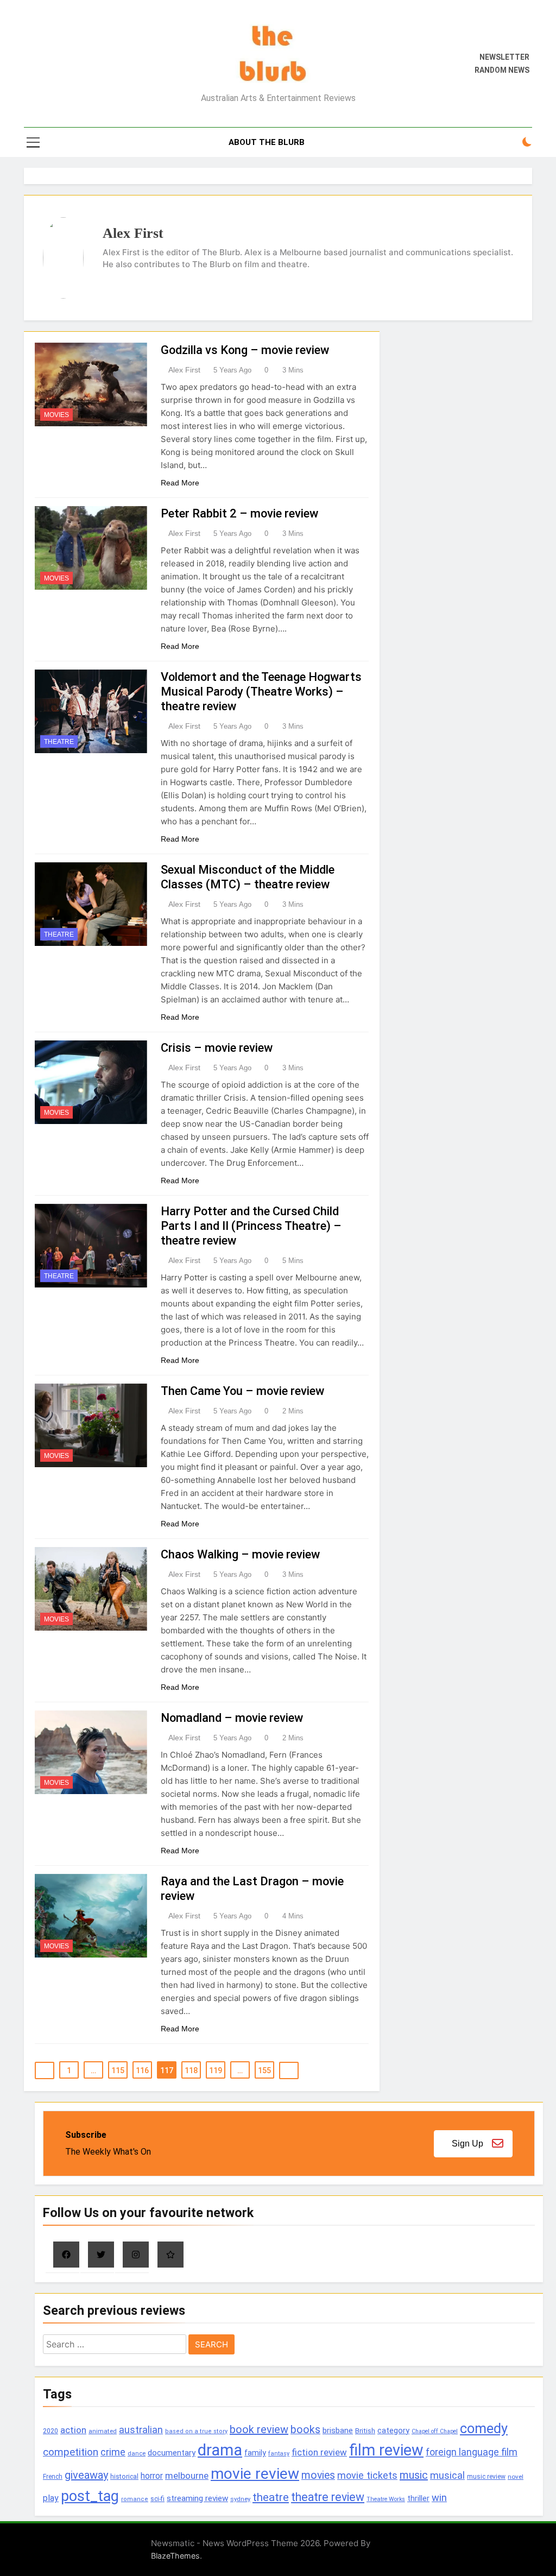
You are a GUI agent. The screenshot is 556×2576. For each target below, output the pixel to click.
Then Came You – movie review (242, 1391)
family (255, 2453)
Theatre (59, 742)
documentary (172, 2453)
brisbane (338, 2430)
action (73, 2430)
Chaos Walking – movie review (240, 1554)
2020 (50, 2431)
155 (264, 2070)
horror (152, 2476)
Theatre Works (386, 2499)
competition (71, 2452)
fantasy (279, 2454)
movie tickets (367, 2475)
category (393, 2430)
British (365, 2431)
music (414, 2475)
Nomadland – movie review (232, 1718)
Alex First (184, 370)
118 (191, 2070)
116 (142, 2070)
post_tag (90, 2496)
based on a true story (196, 2431)
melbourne (187, 2476)
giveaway (86, 2475)
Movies (56, 415)
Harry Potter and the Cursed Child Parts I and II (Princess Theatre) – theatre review (251, 1226)
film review (386, 2450)
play (51, 2498)
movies (318, 2475)
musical (447, 2475)
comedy (484, 2428)
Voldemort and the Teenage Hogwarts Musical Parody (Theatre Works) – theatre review (261, 692)
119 (216, 2070)
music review (486, 2477)
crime (113, 2452)
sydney (240, 2499)
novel (516, 2477)
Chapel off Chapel (435, 2431)
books (305, 2430)
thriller (418, 2499)
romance (135, 2499)
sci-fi (157, 2499)
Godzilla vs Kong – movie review (245, 350)
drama (220, 2450)
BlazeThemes (175, 2556)
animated (103, 2431)
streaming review (197, 2498)
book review (259, 2429)
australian (141, 2430)
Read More (180, 483)
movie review (255, 2474)
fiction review (319, 2452)
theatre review (328, 2497)
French (53, 2477)
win (439, 2498)
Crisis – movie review (217, 1048)
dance (137, 2454)
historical (124, 2476)
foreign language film (472, 2452)
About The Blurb (267, 142)
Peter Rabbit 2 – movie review (239, 513)
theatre (271, 2497)
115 (118, 2070)
